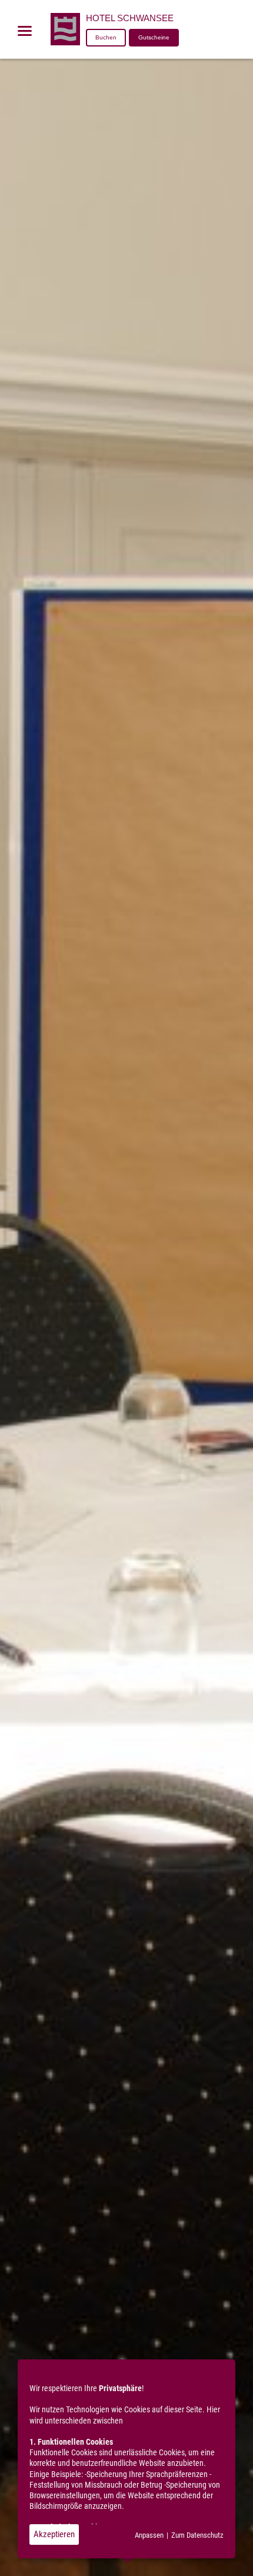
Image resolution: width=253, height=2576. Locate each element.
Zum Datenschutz (197, 2535)
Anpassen (149, 2535)
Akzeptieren (54, 2534)
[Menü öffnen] (25, 31)
